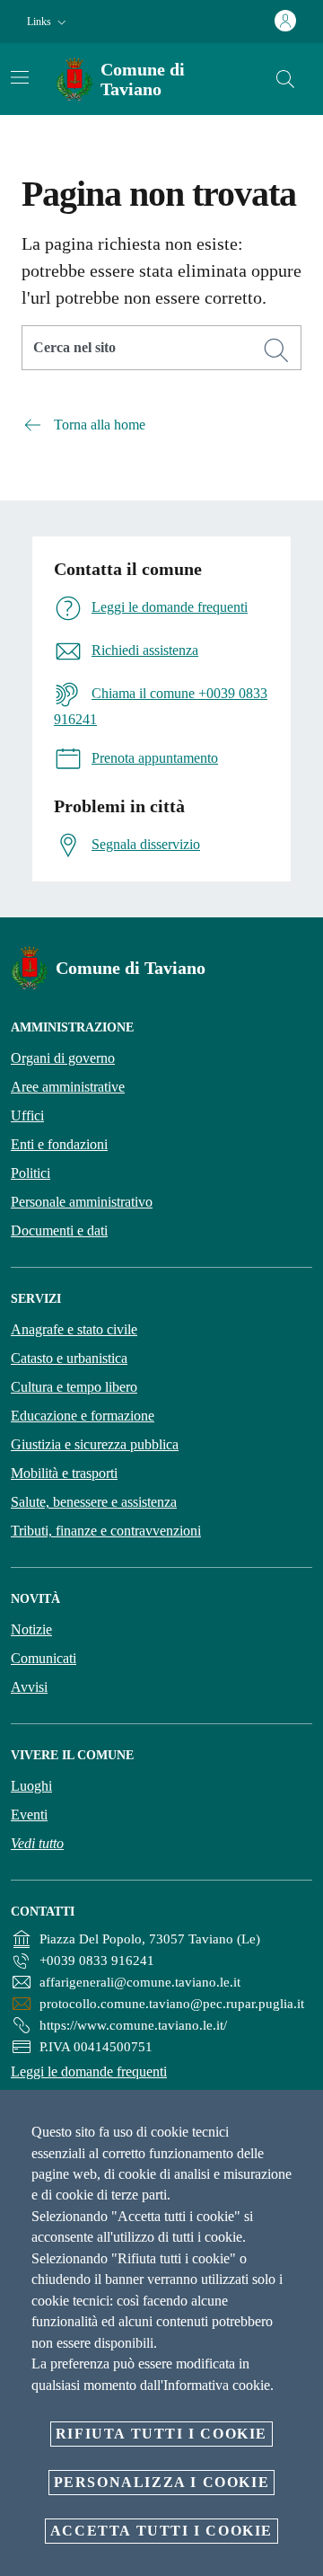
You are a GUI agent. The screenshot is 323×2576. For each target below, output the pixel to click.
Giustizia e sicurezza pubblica (95, 1444)
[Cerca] (285, 79)
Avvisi (29, 1687)
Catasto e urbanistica (69, 1358)
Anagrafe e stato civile (74, 1329)
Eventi (29, 1815)
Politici (31, 1173)
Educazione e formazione (83, 1416)
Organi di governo (63, 1058)
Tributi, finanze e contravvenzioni (106, 1531)
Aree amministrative (68, 1087)
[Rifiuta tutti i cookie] (303, 2118)
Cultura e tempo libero (74, 1387)
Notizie (31, 1629)
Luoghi (31, 1786)
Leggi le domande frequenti (89, 2071)
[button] (48, 22)
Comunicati (44, 1658)
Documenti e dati (59, 1230)
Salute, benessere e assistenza (94, 1502)
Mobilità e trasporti (64, 1473)
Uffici (27, 1115)
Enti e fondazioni (59, 1144)
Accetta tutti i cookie (161, 2531)
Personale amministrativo (82, 1202)
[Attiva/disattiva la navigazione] (20, 77)
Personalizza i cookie (162, 2482)
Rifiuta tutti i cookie (161, 2434)
